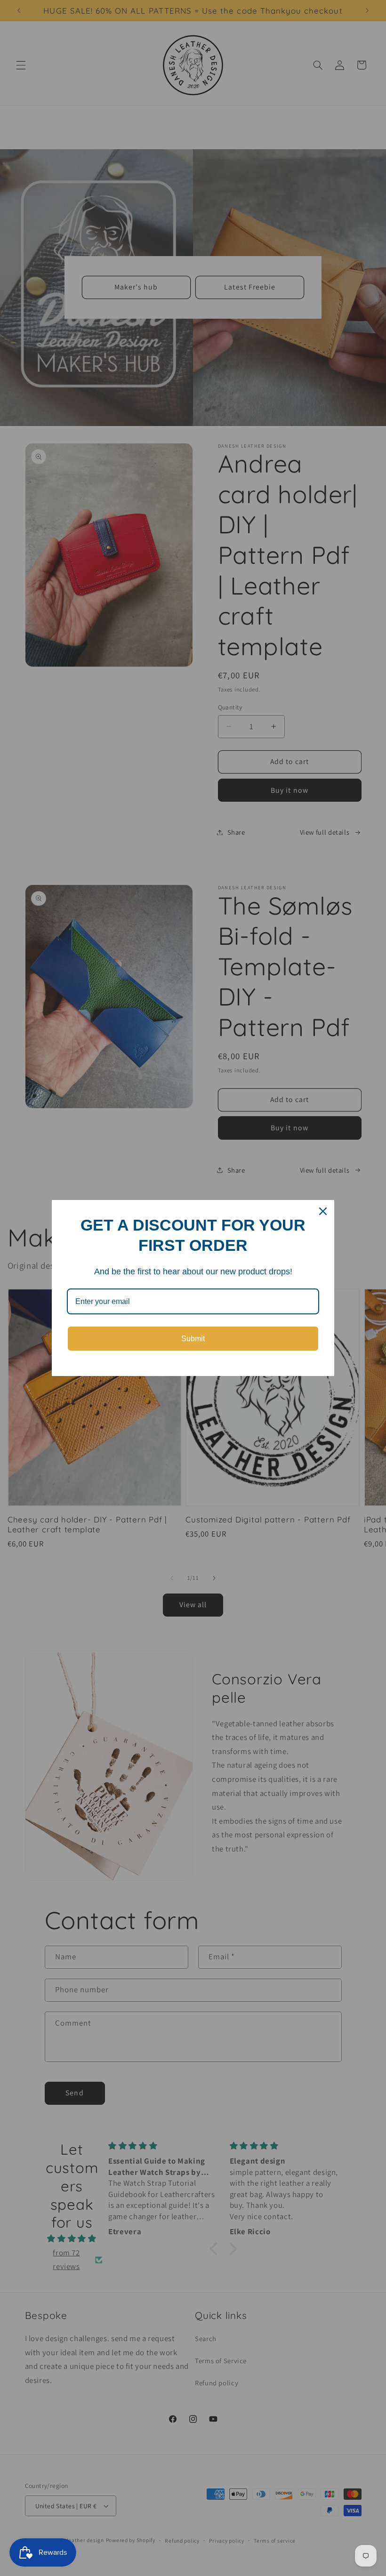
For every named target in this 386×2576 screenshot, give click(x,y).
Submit (193, 1339)
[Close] (323, 1211)
